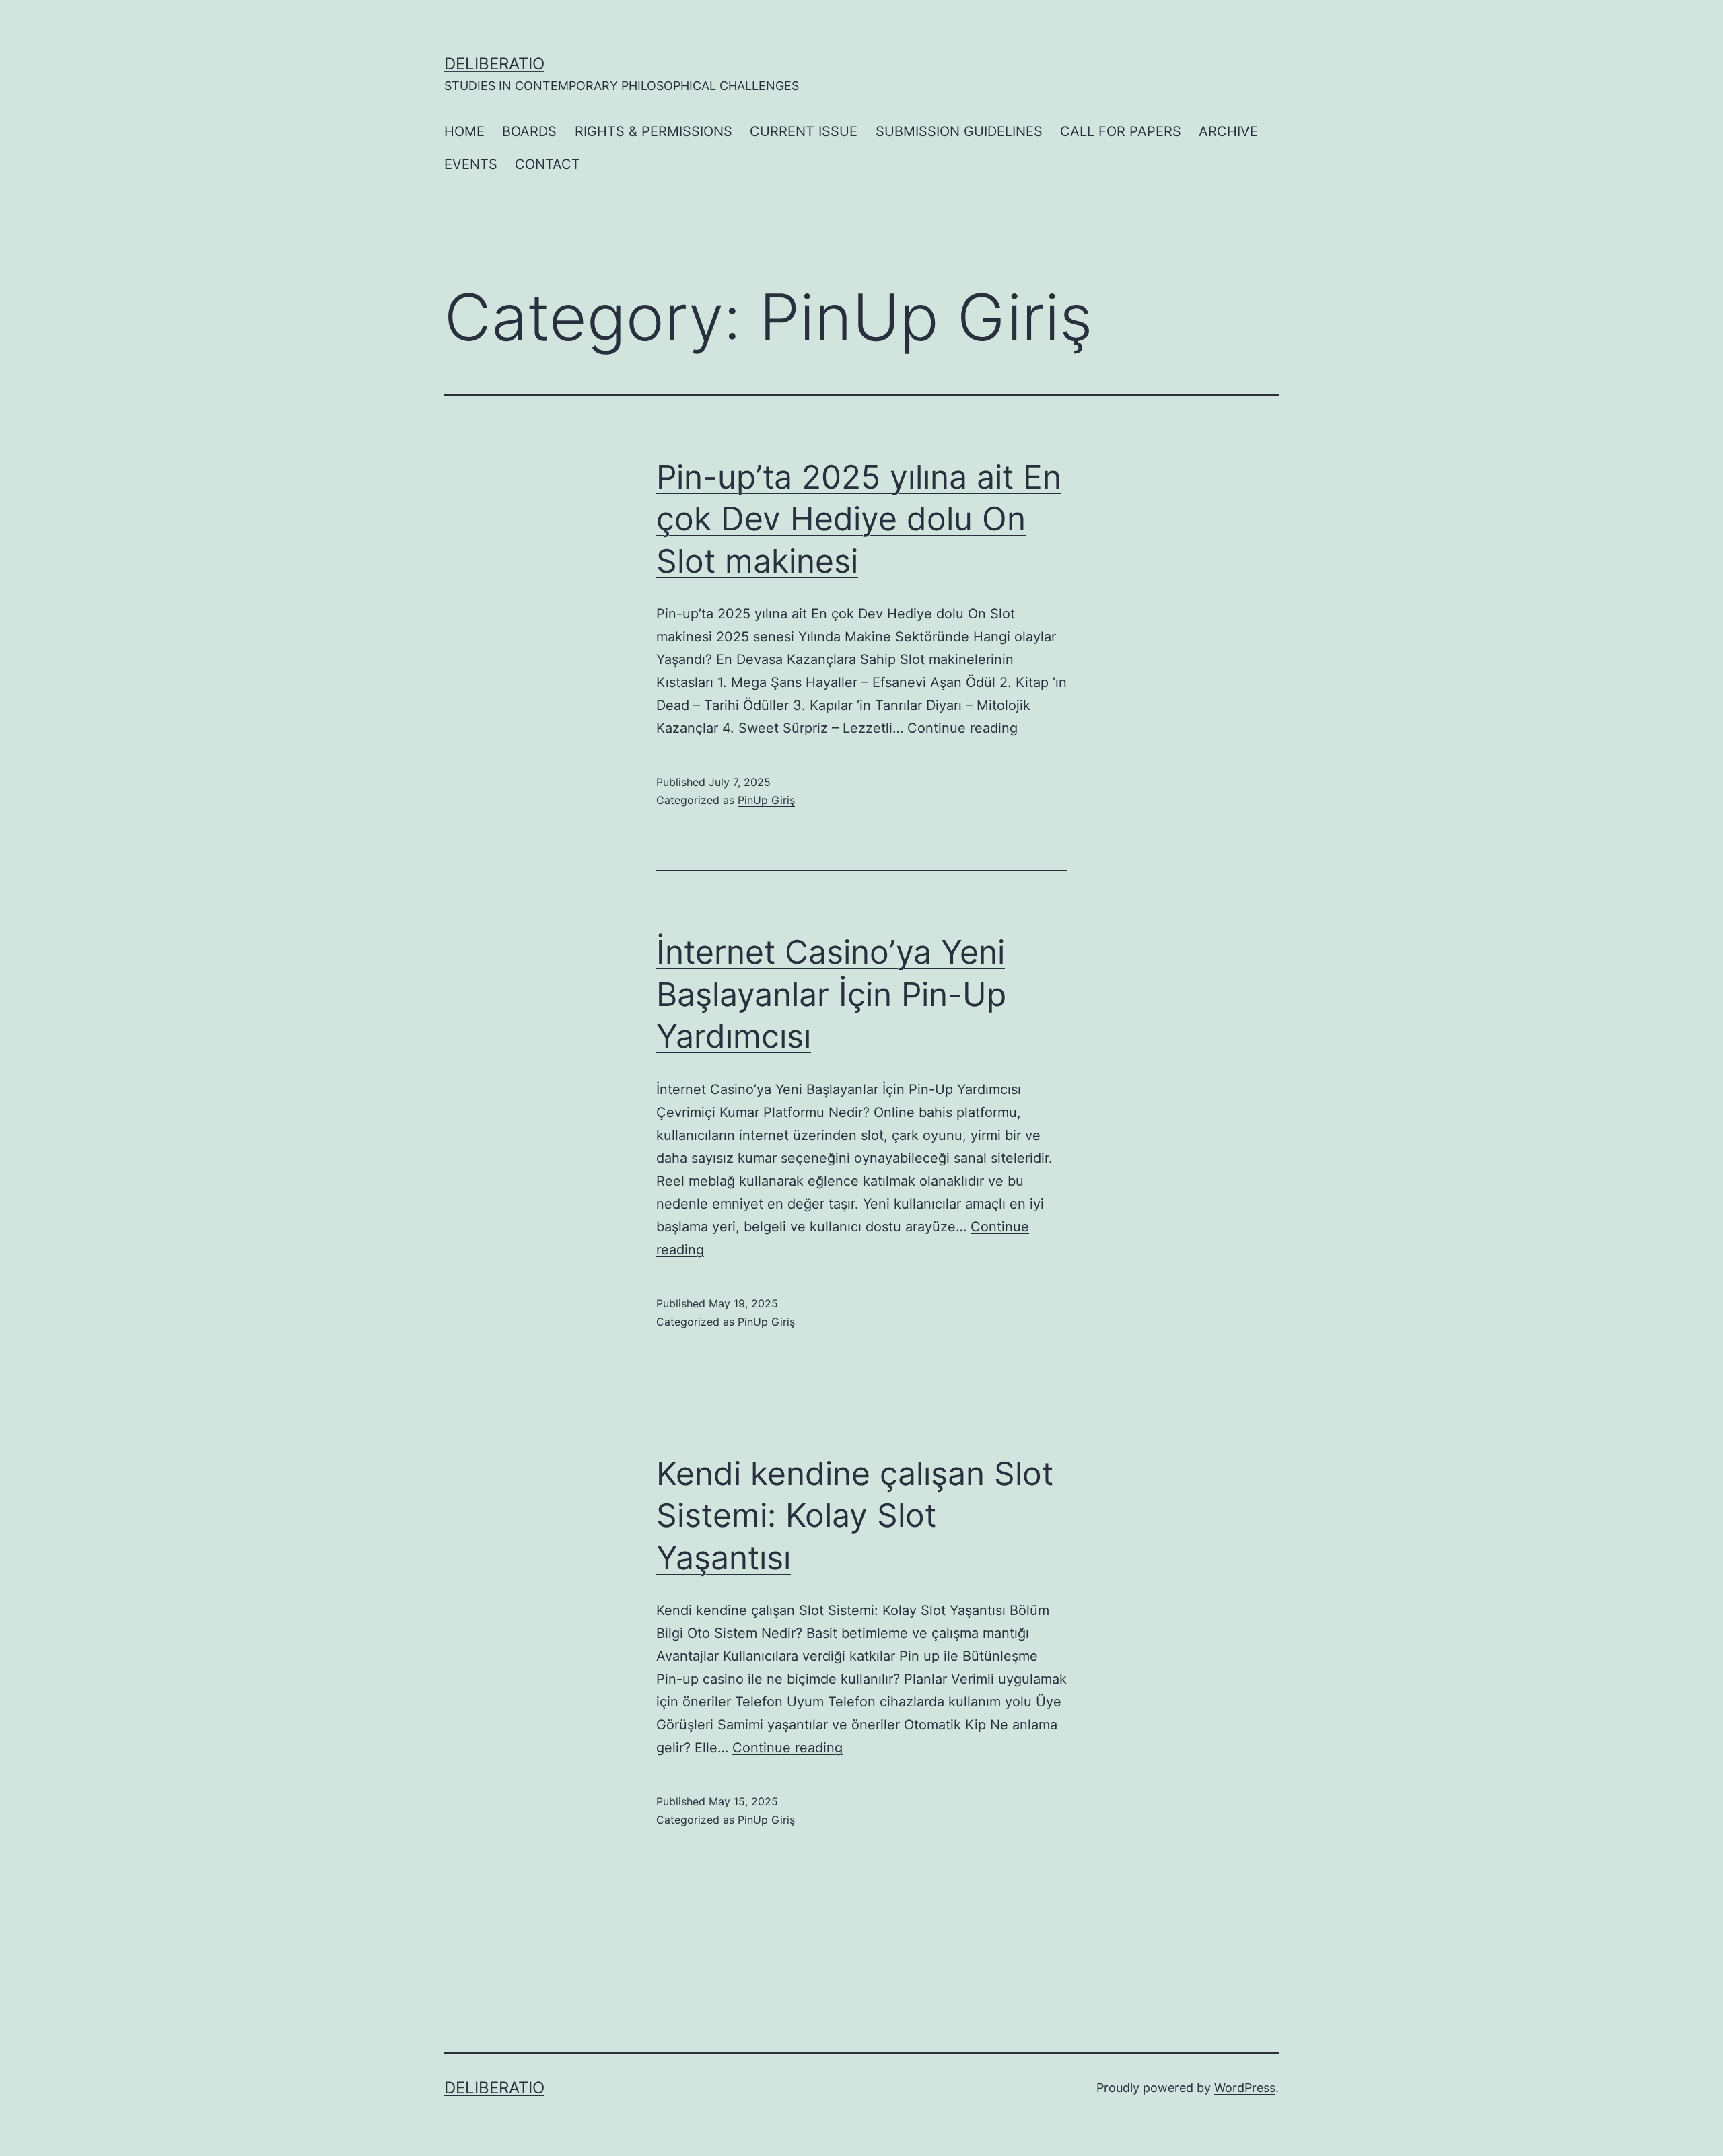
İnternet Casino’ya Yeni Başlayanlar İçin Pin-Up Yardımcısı (831, 994)
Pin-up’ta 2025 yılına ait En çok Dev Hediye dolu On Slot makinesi (859, 519)
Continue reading (962, 728)
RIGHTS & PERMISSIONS (654, 131)
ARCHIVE (1228, 131)
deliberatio (494, 64)
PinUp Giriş (766, 800)
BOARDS (529, 131)
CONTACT (548, 164)
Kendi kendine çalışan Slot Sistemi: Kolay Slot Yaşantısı (855, 1515)
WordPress (1245, 2088)
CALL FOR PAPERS (1121, 131)
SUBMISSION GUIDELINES (959, 131)
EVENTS (471, 164)
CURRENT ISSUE (804, 131)
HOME (464, 131)
